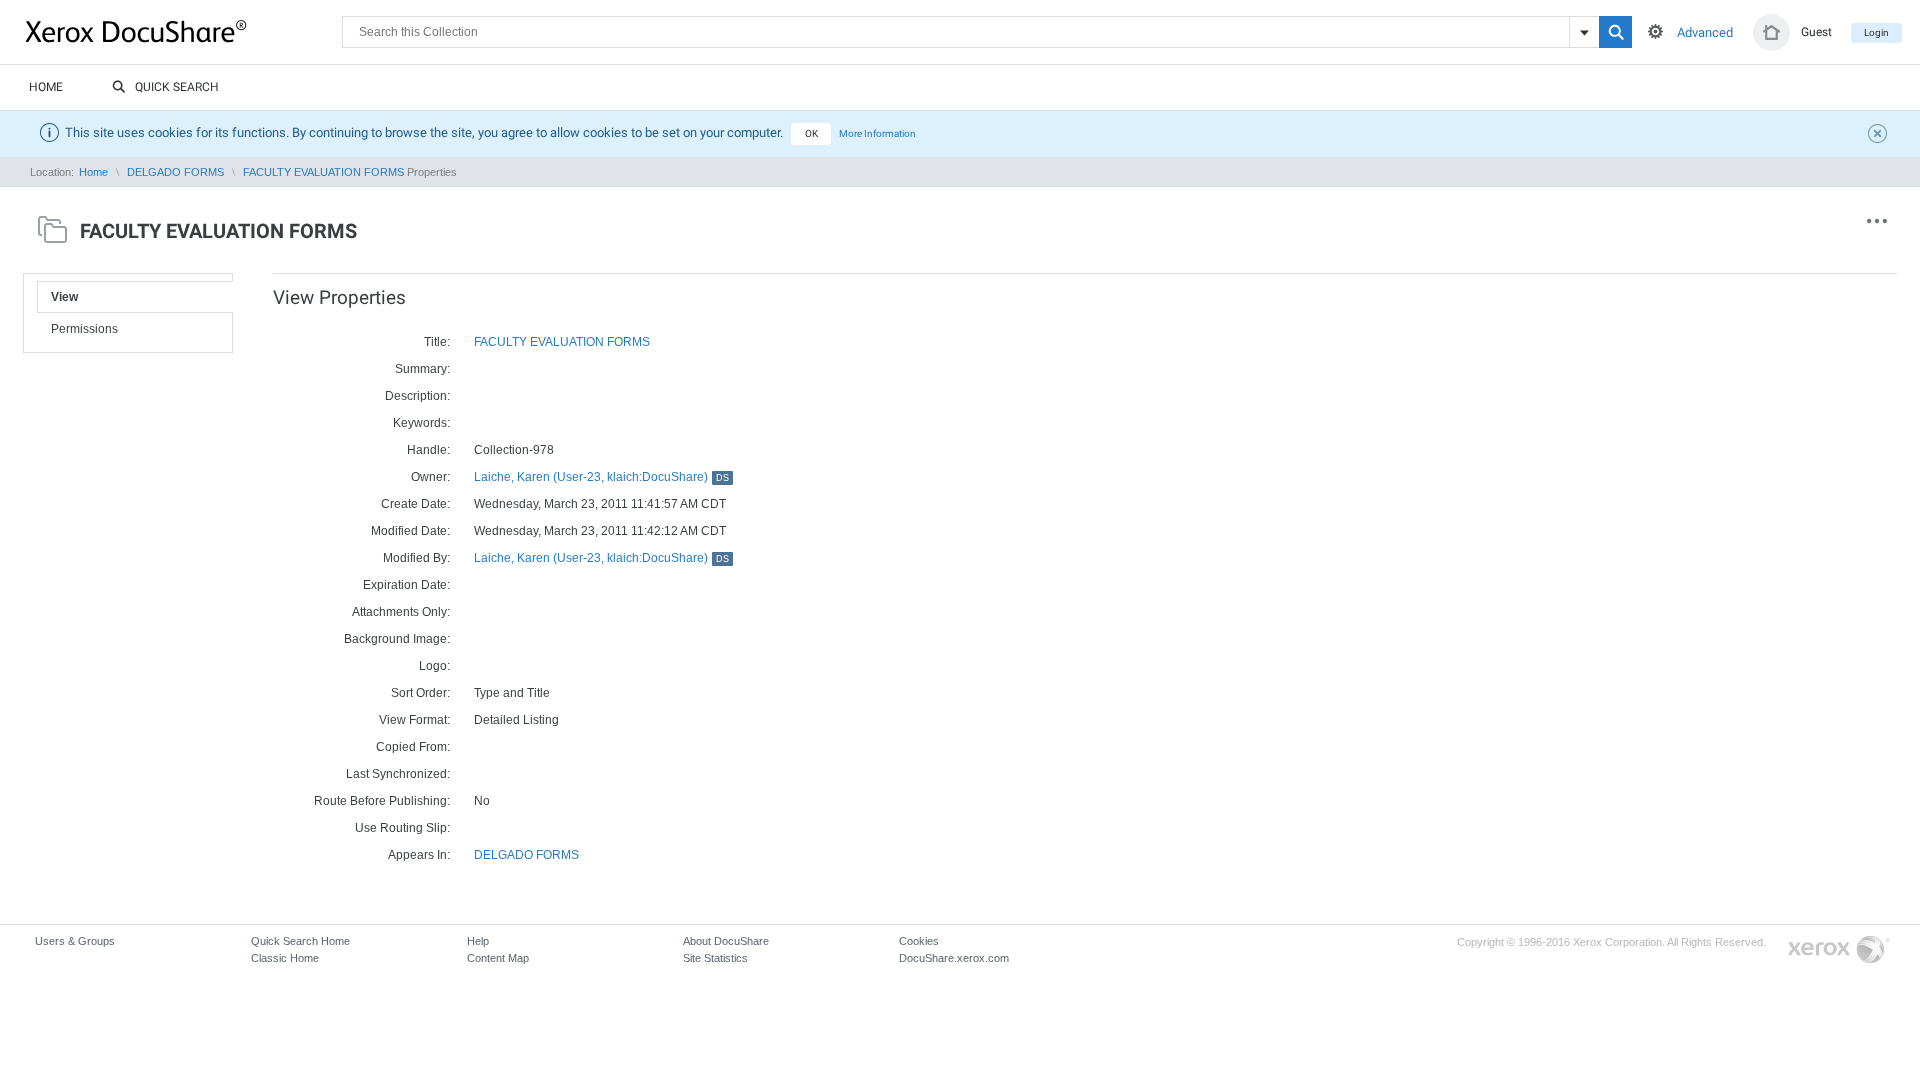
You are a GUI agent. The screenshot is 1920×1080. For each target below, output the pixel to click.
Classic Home (285, 958)
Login (1876, 32)
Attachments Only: (401, 612)
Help (478, 941)
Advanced (1705, 32)
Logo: (434, 666)
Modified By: (416, 558)
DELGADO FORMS (175, 172)
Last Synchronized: (398, 774)
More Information (877, 133)
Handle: (428, 450)
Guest (1816, 32)
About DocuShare (726, 941)
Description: (417, 396)
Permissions (84, 329)
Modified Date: (410, 531)
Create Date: (415, 504)
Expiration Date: (406, 585)
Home (46, 87)
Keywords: (421, 423)
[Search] (1615, 32)
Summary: (422, 369)
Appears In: (419, 855)
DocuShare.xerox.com (954, 958)
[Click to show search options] (1655, 31)
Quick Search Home (300, 941)
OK (811, 133)
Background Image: (397, 639)
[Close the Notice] (1880, 136)
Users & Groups (75, 941)
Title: (437, 342)
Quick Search (177, 87)
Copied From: (413, 747)
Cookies (919, 941)
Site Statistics (715, 958)
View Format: (414, 720)
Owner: (430, 477)
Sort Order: (420, 693)
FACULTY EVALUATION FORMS (323, 172)
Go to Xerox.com (1839, 950)
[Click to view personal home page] (1771, 32)
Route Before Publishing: (382, 801)
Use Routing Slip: (402, 828)
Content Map (498, 958)
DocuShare (184, 31)
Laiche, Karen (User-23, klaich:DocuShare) (601, 477)
